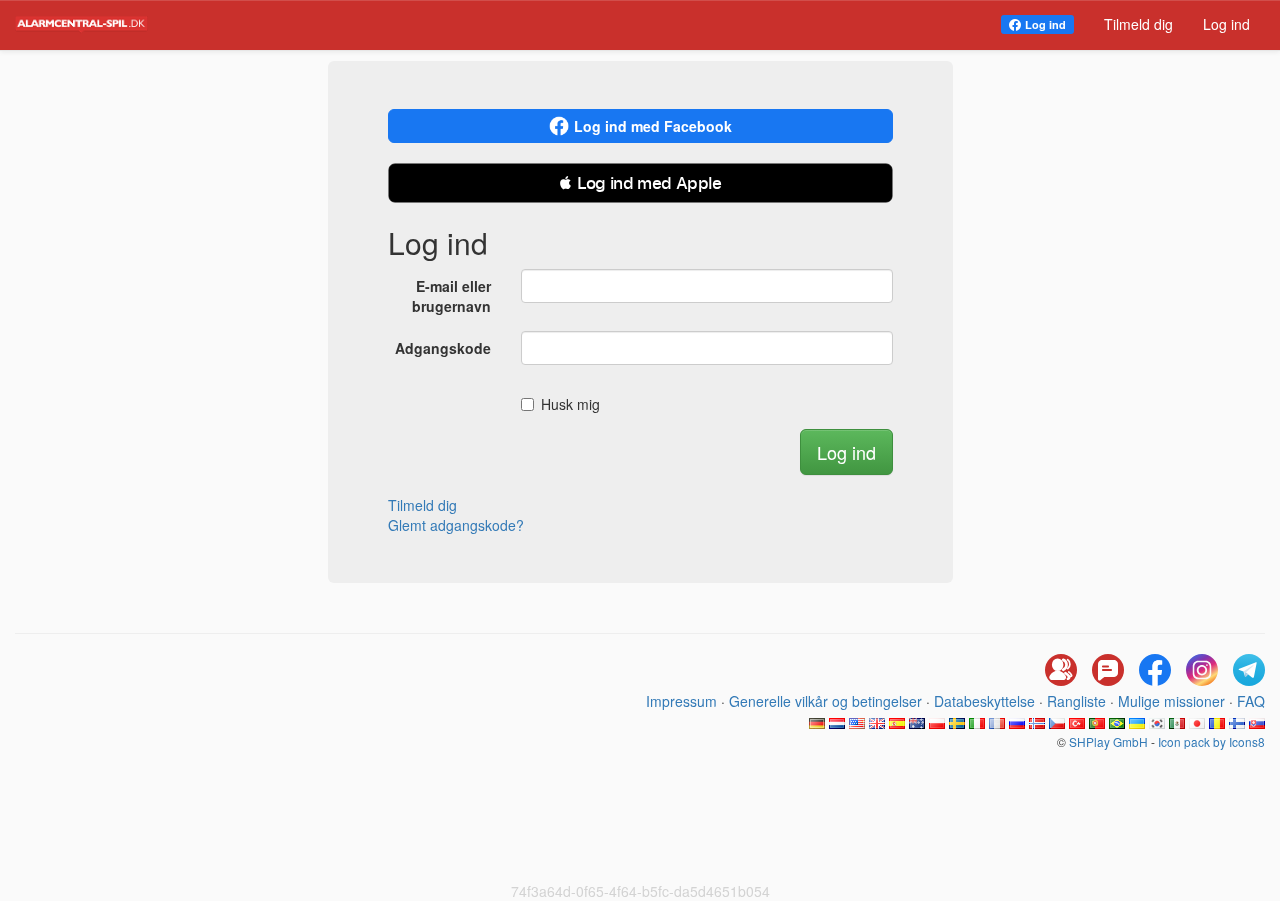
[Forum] (1061, 670)
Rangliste (1076, 701)
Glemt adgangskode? (456, 525)
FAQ (1251, 701)
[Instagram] (1202, 670)
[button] (640, 183)
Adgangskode (443, 348)
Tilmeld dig (1138, 24)
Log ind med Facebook (653, 126)
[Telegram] (1249, 670)
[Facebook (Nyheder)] (1155, 670)
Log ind (1045, 24)
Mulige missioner (1171, 701)
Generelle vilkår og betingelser (825, 701)
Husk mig (570, 404)
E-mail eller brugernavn (451, 296)
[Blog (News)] (1108, 670)
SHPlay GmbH (1108, 741)
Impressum (681, 701)
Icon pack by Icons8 (1211, 741)
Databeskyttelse (984, 701)
